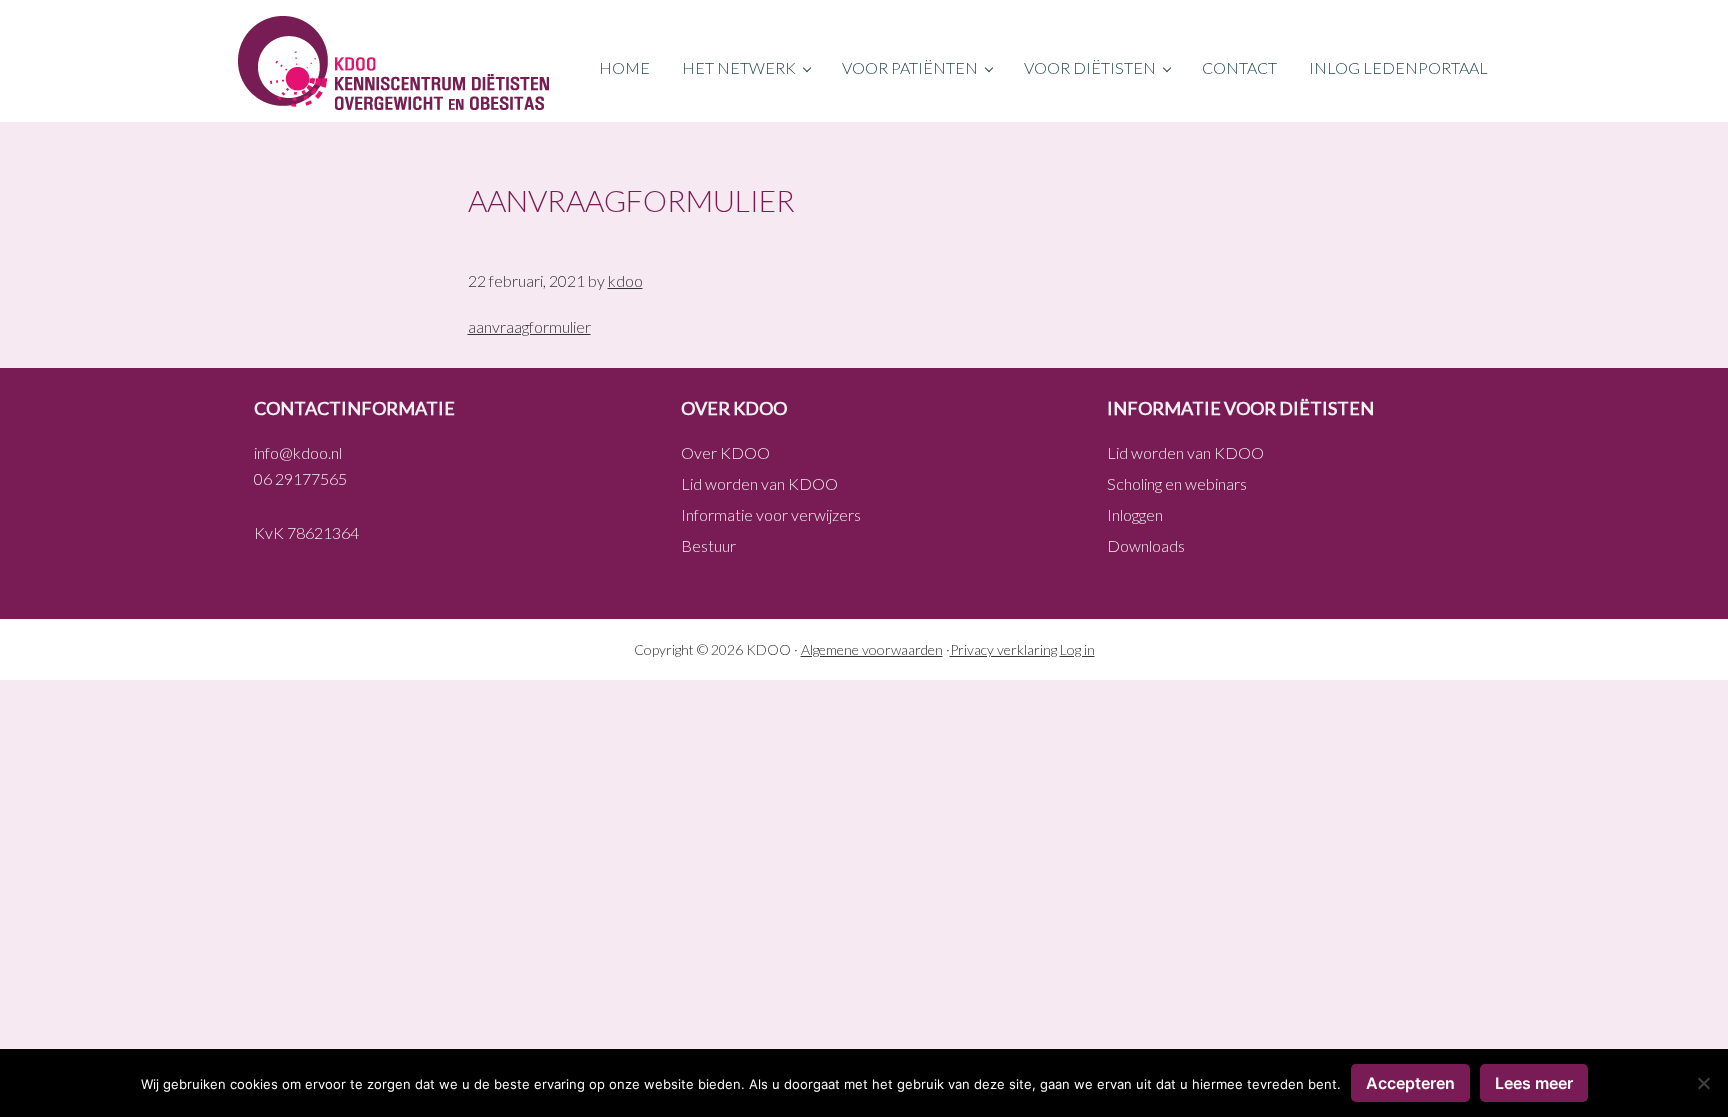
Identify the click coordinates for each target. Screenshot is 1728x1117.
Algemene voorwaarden (872, 649)
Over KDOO (725, 452)
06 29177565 (300, 478)
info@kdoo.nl (298, 452)
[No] (1703, 1083)
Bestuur (708, 545)
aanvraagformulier (529, 326)
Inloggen (1135, 514)
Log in (1077, 649)
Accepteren (1410, 1083)
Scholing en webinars (1177, 483)
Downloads (1146, 545)
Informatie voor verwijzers (771, 514)
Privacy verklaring (1003, 649)
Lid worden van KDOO (759, 483)
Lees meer (1534, 1083)
